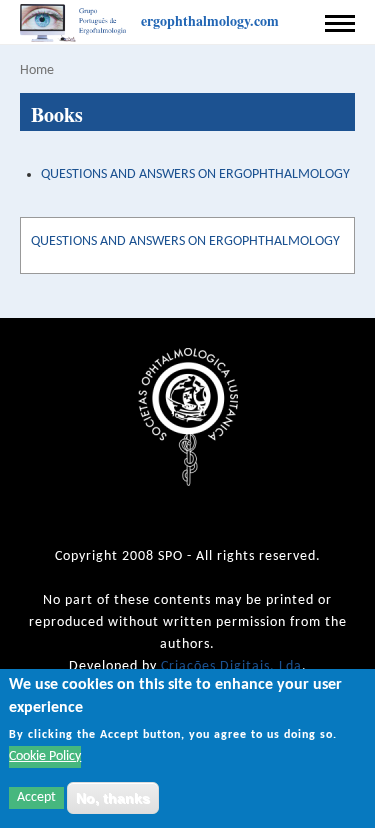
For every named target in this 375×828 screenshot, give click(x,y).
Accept (36, 797)
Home (37, 70)
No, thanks (113, 798)
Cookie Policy (45, 756)
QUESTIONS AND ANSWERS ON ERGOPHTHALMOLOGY (195, 174)
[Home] (75, 24)
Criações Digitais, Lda (231, 666)
